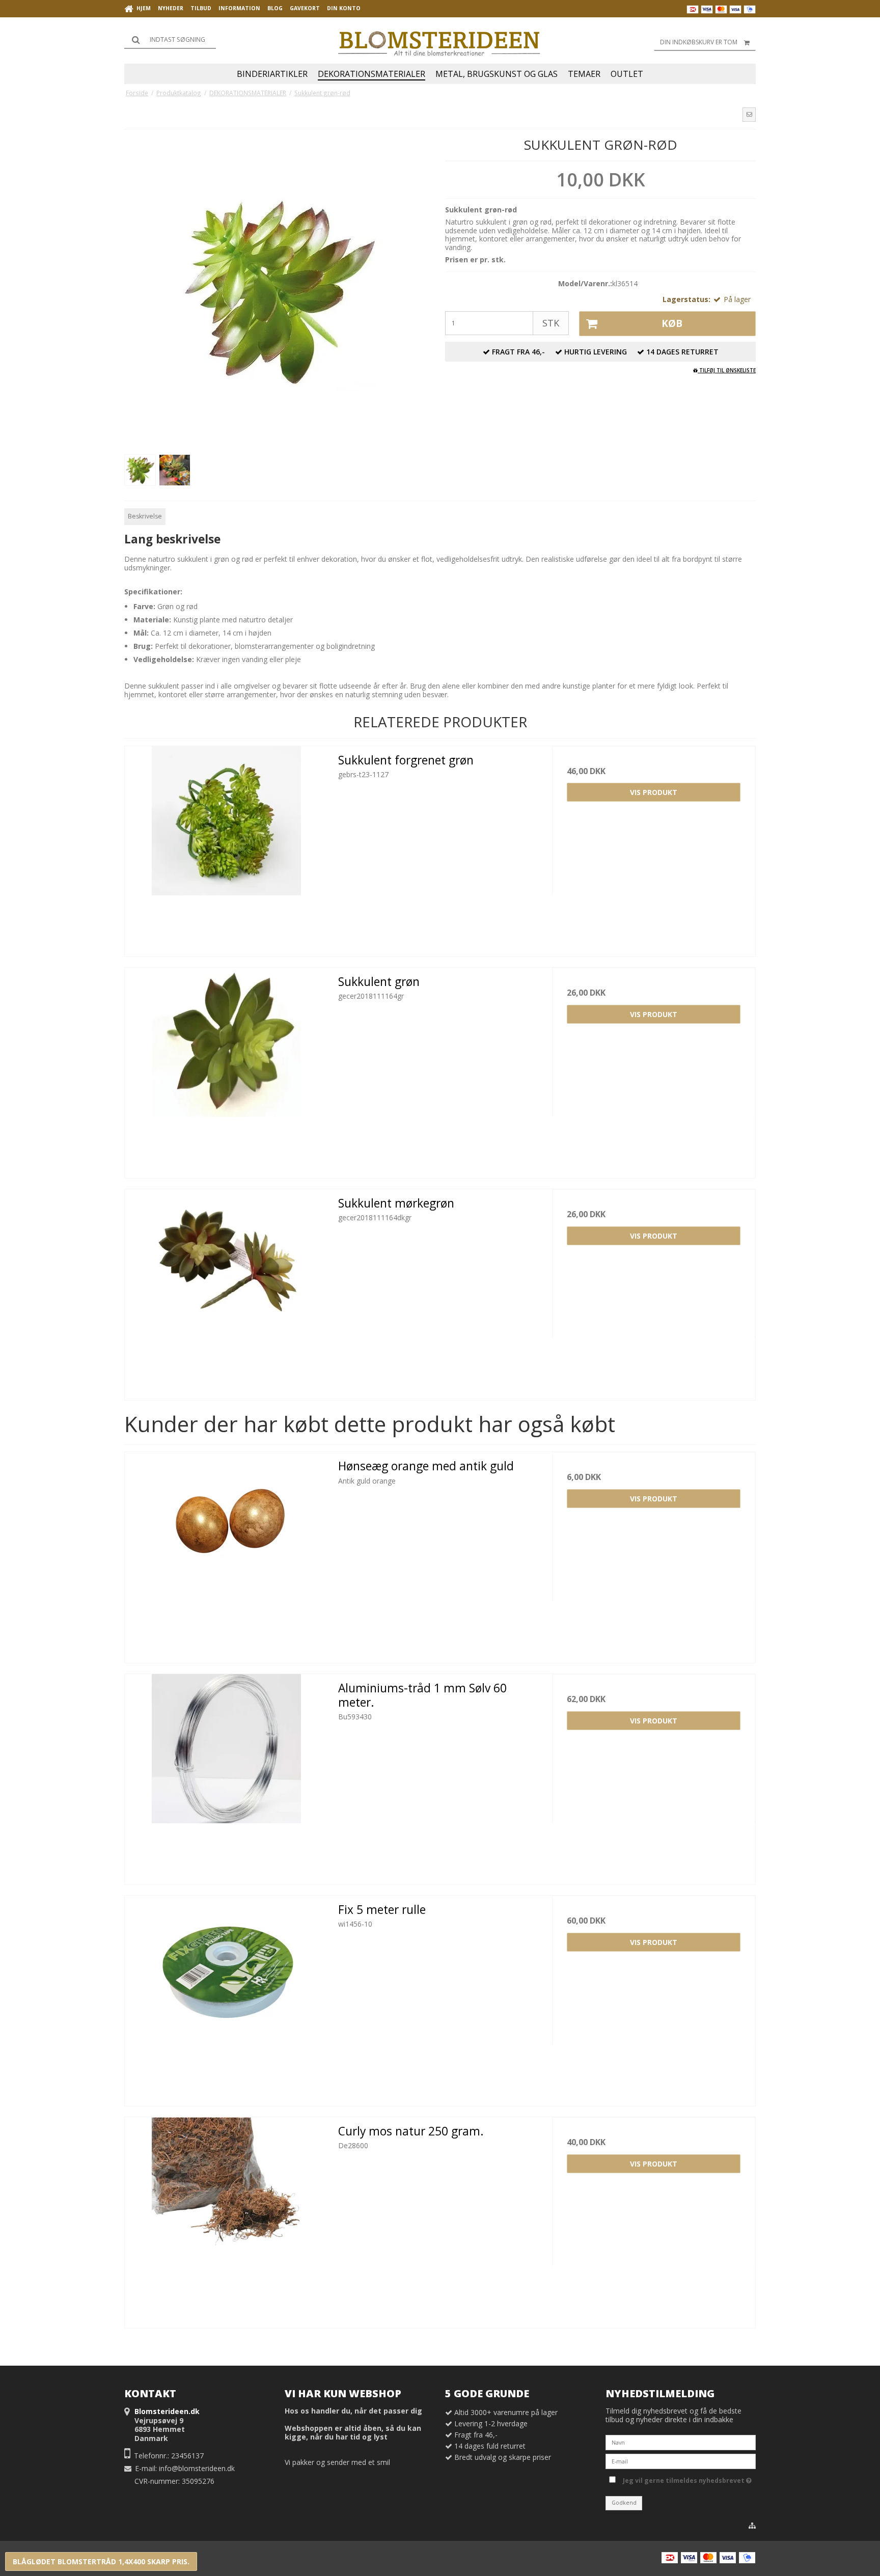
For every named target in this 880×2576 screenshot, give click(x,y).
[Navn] (681, 2442)
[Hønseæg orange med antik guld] (226, 1554)
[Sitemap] (752, 2526)
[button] (749, 115)
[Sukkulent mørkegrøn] (226, 1291)
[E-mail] (681, 2461)
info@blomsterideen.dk (197, 2468)
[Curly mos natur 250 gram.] (226, 2219)
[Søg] (170, 40)
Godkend (624, 2503)
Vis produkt (654, 792)
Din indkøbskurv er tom (699, 42)
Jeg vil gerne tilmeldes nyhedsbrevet (685, 2479)
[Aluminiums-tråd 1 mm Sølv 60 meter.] (226, 1776)
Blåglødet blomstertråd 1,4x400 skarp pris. (101, 2561)
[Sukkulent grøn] (226, 1069)
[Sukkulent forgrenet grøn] (226, 848)
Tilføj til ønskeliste (727, 370)
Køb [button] (672, 323)
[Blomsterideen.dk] (440, 41)
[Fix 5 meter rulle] (226, 1997)
